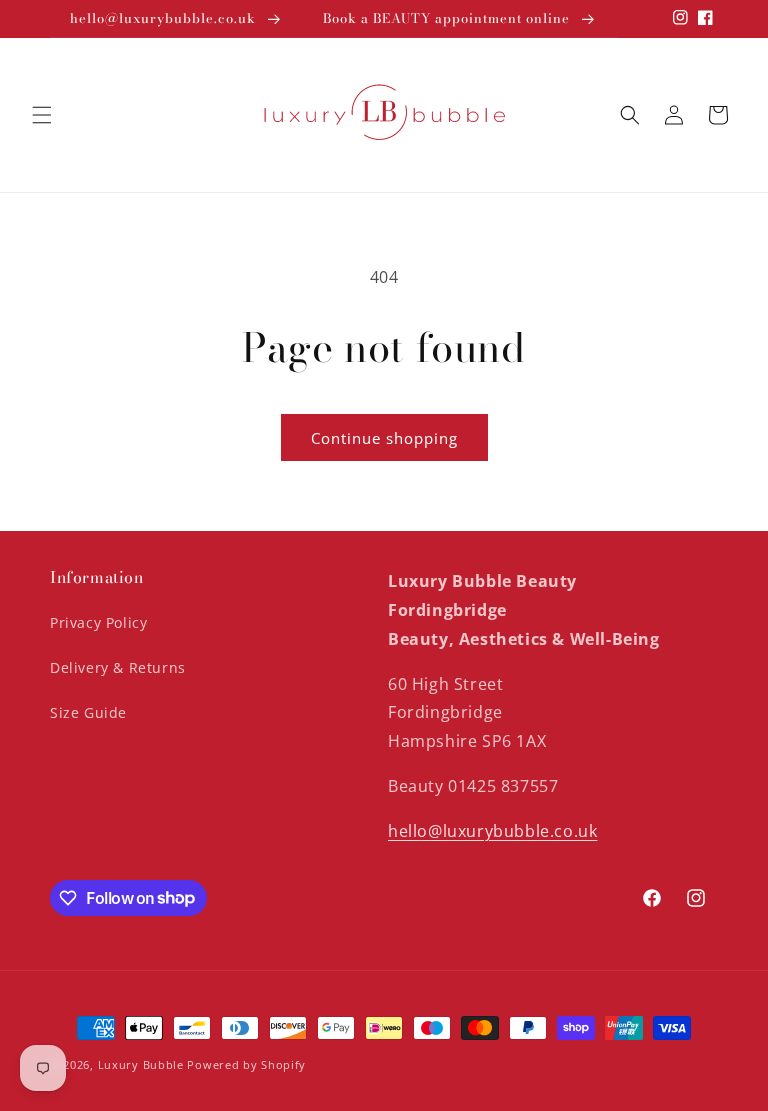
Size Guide (88, 712)
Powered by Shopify (246, 1064)
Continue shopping (384, 438)
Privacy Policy (98, 622)
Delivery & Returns (118, 667)
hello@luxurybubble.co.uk (492, 831)
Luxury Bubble (141, 1064)
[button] (42, 115)
